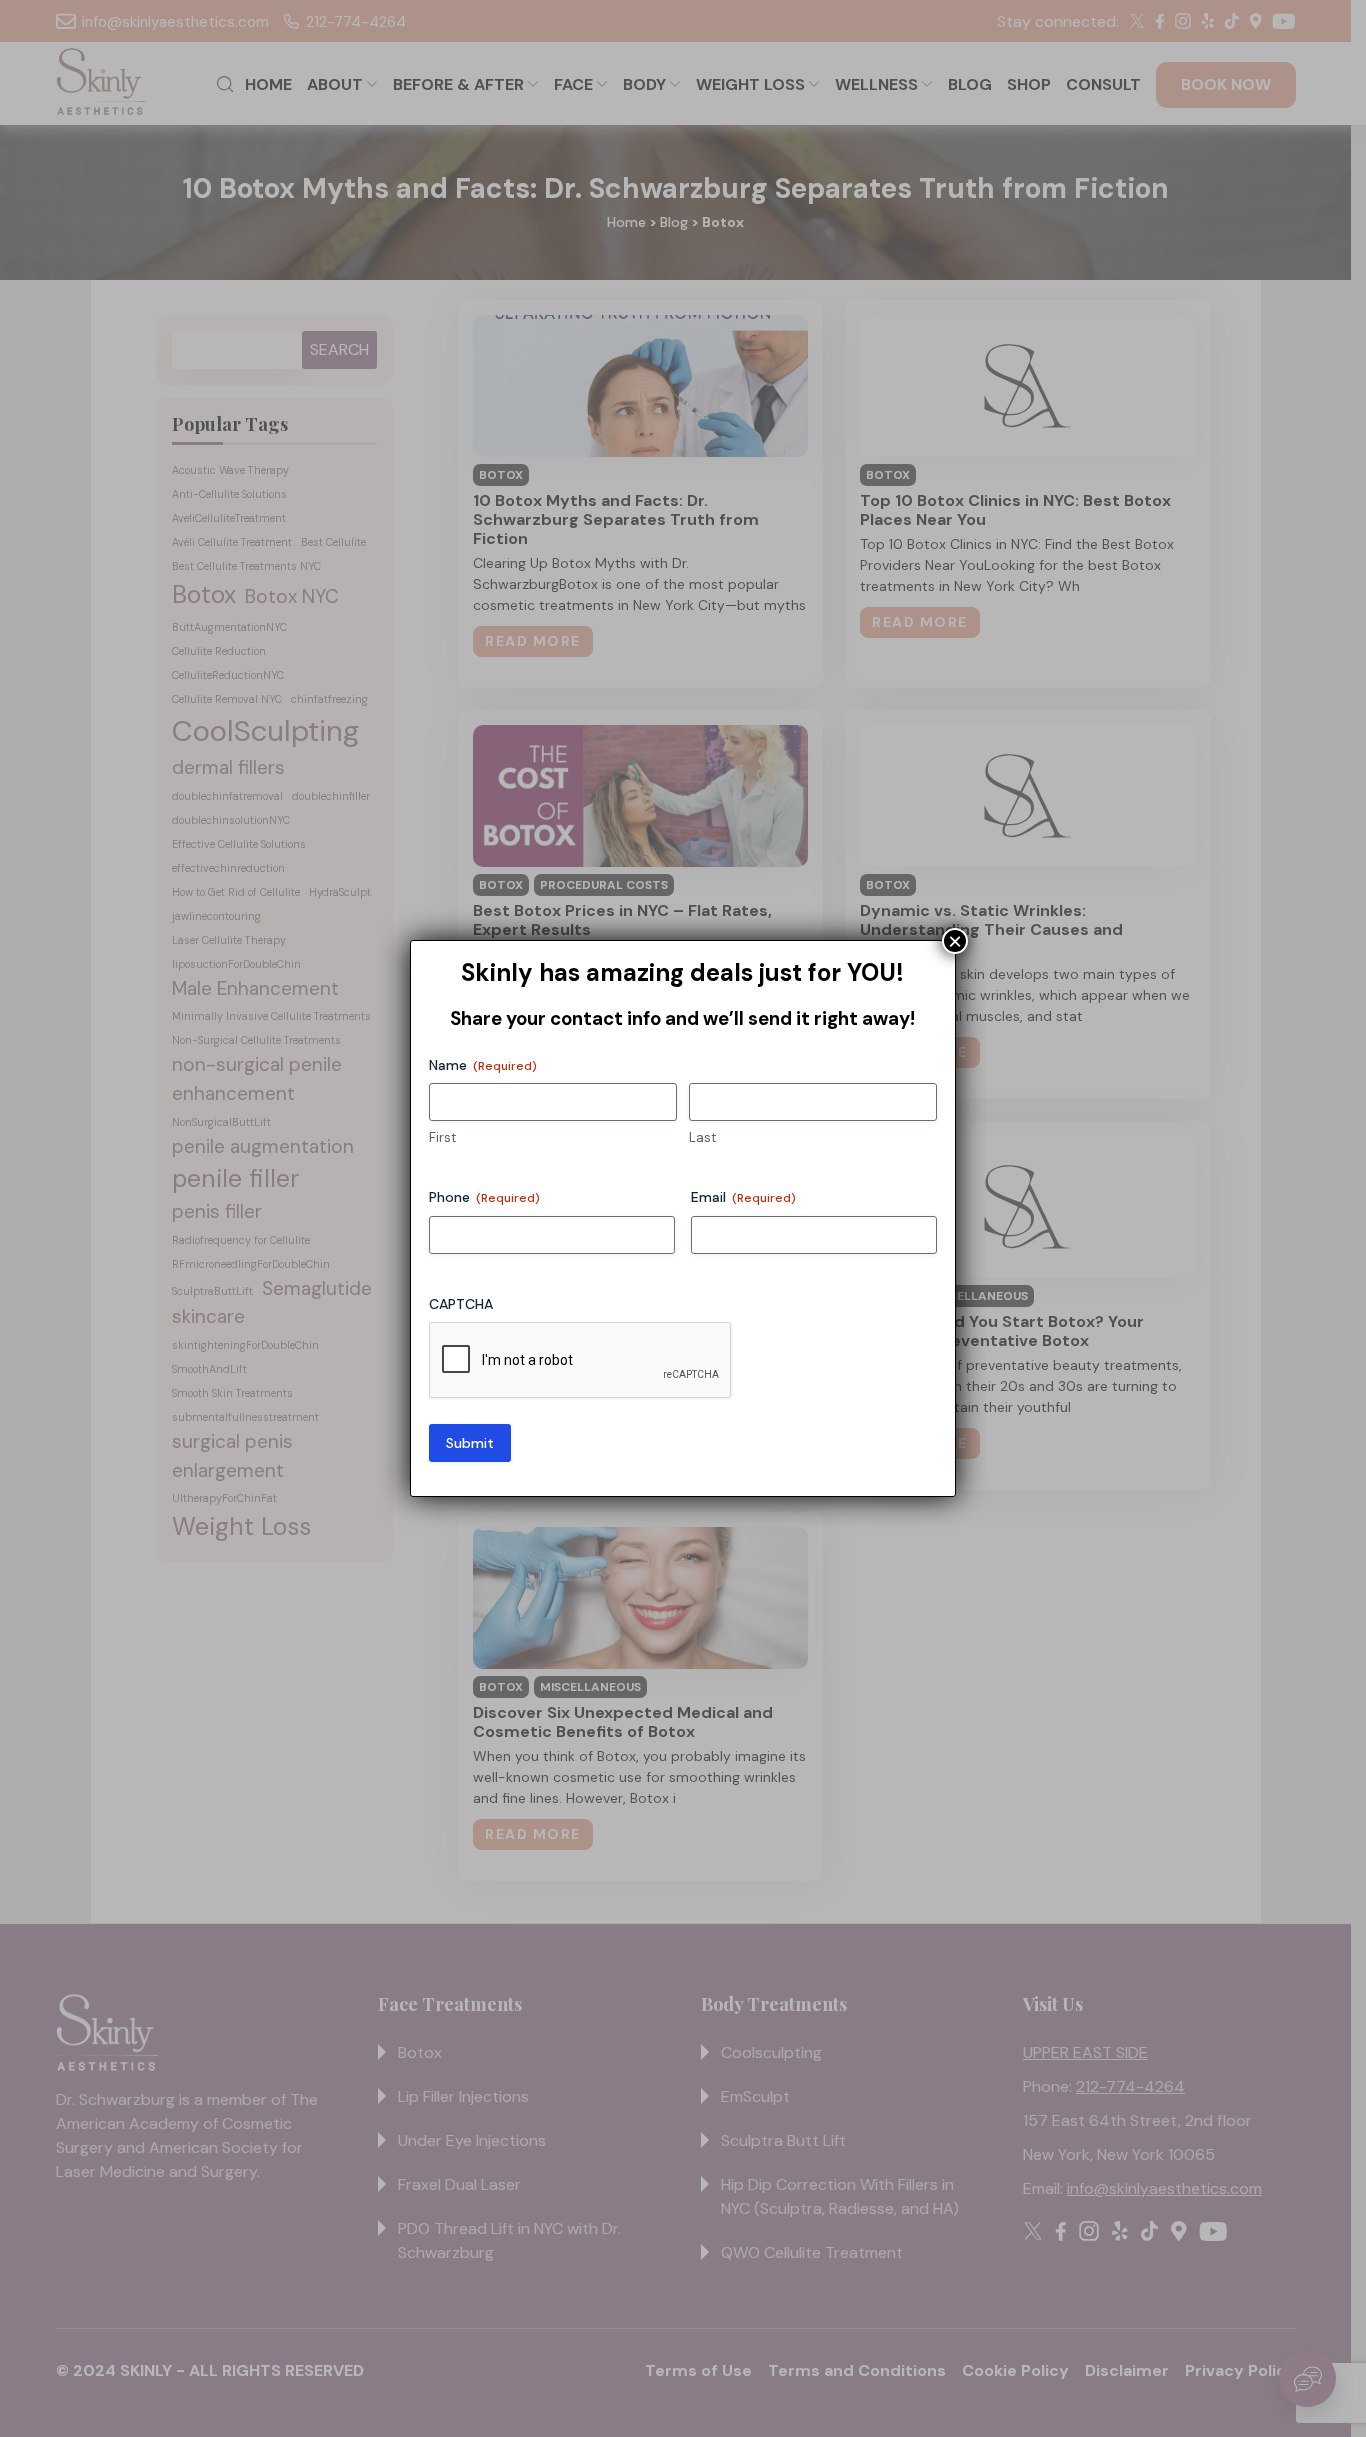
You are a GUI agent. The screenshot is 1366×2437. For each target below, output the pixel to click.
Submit (470, 1443)
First (442, 1137)
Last (702, 1137)
